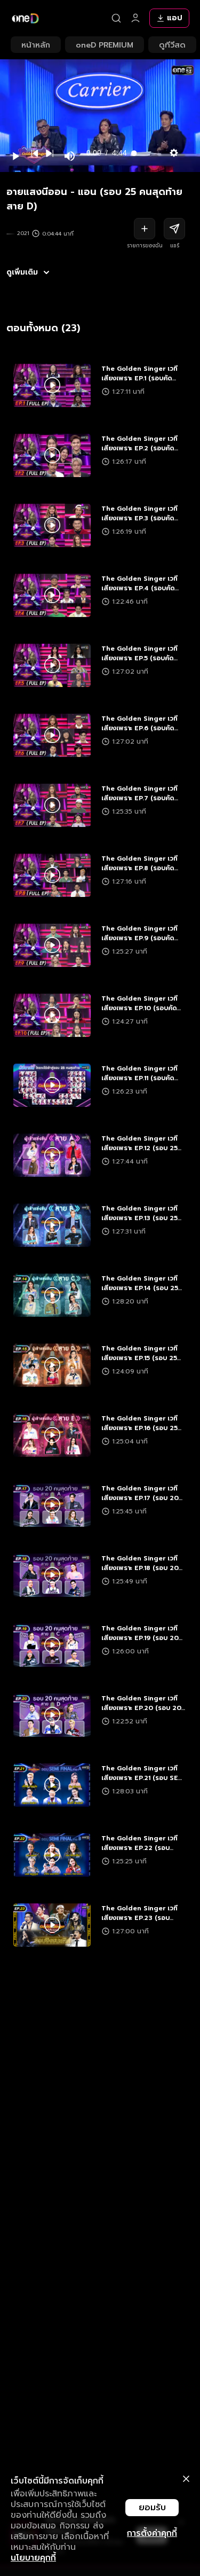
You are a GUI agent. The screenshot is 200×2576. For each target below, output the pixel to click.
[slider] (144, 153)
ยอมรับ (152, 2508)
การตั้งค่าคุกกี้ (152, 2533)
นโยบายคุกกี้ (33, 2558)
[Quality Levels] (174, 151)
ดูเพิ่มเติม (22, 272)
